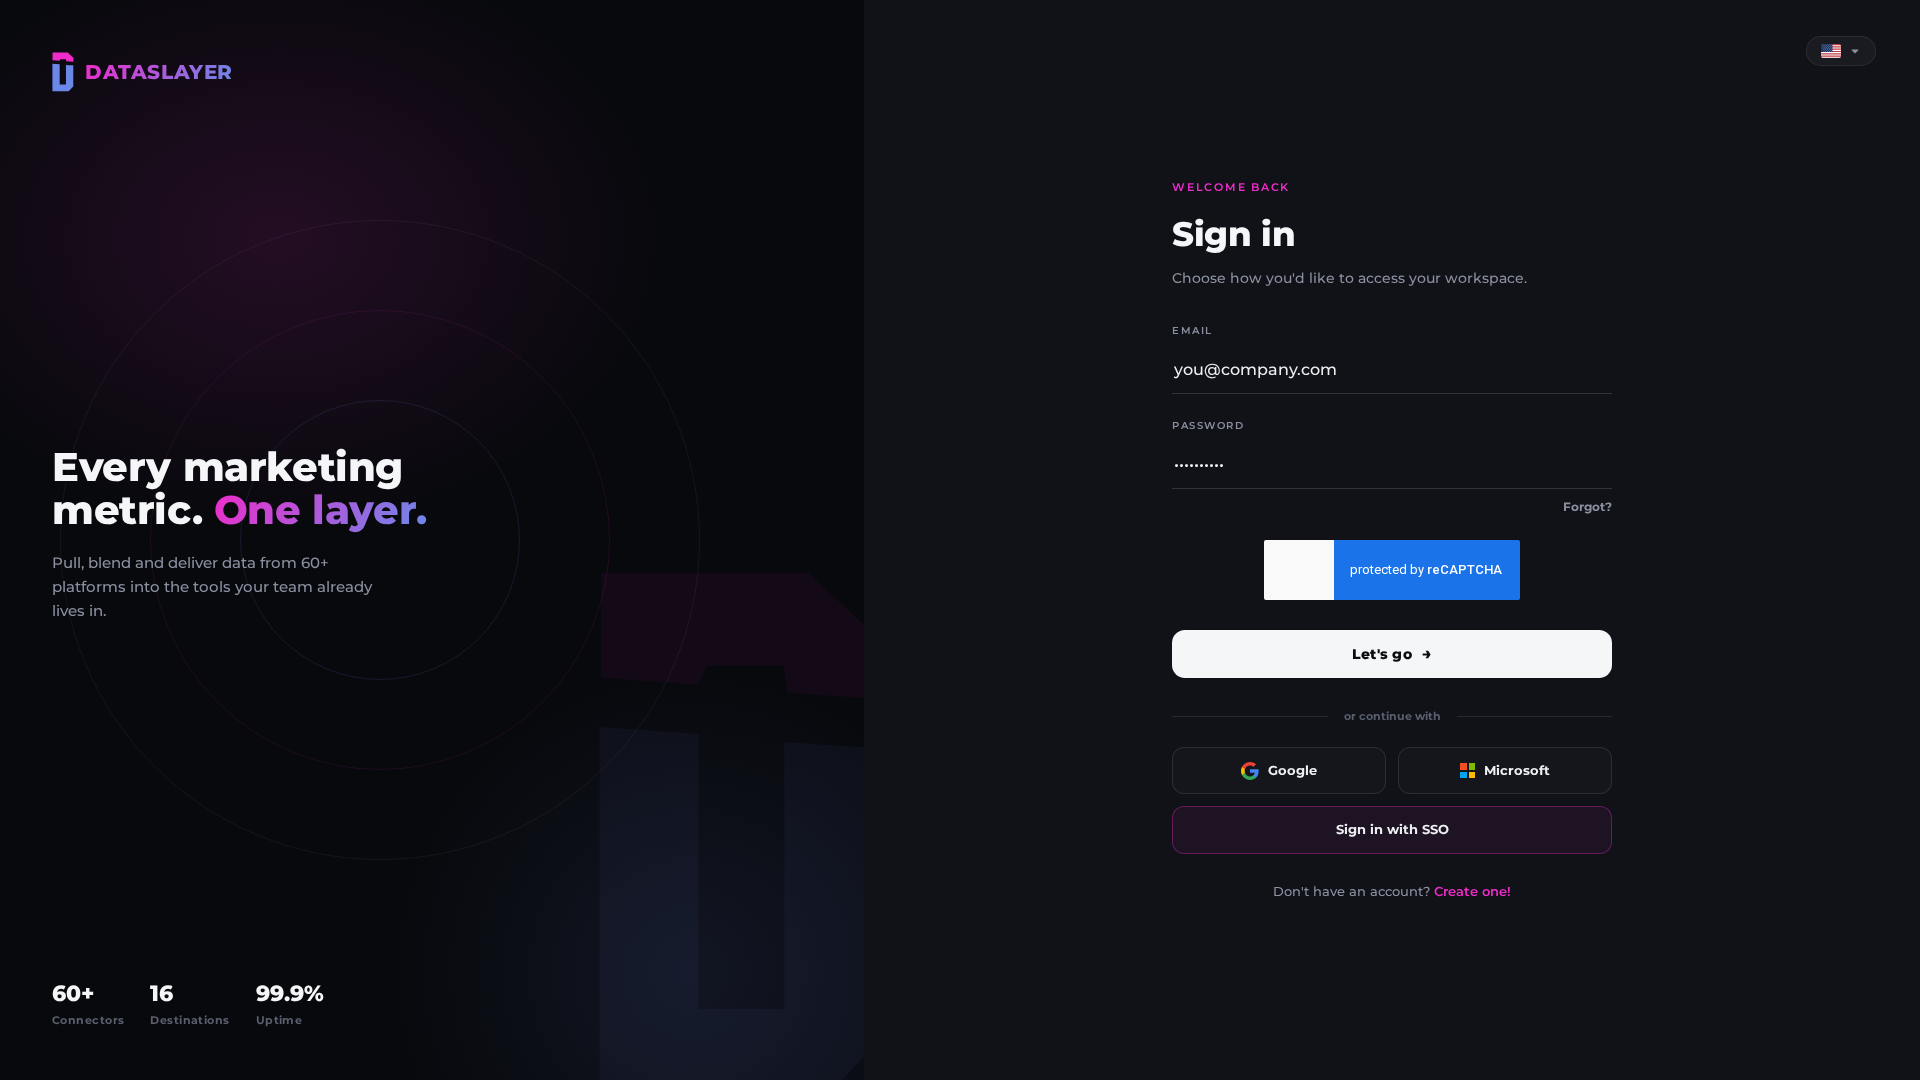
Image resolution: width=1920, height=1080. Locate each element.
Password (1208, 425)
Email (1192, 330)
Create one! (1472, 891)
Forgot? (1587, 506)
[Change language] (1841, 51)
